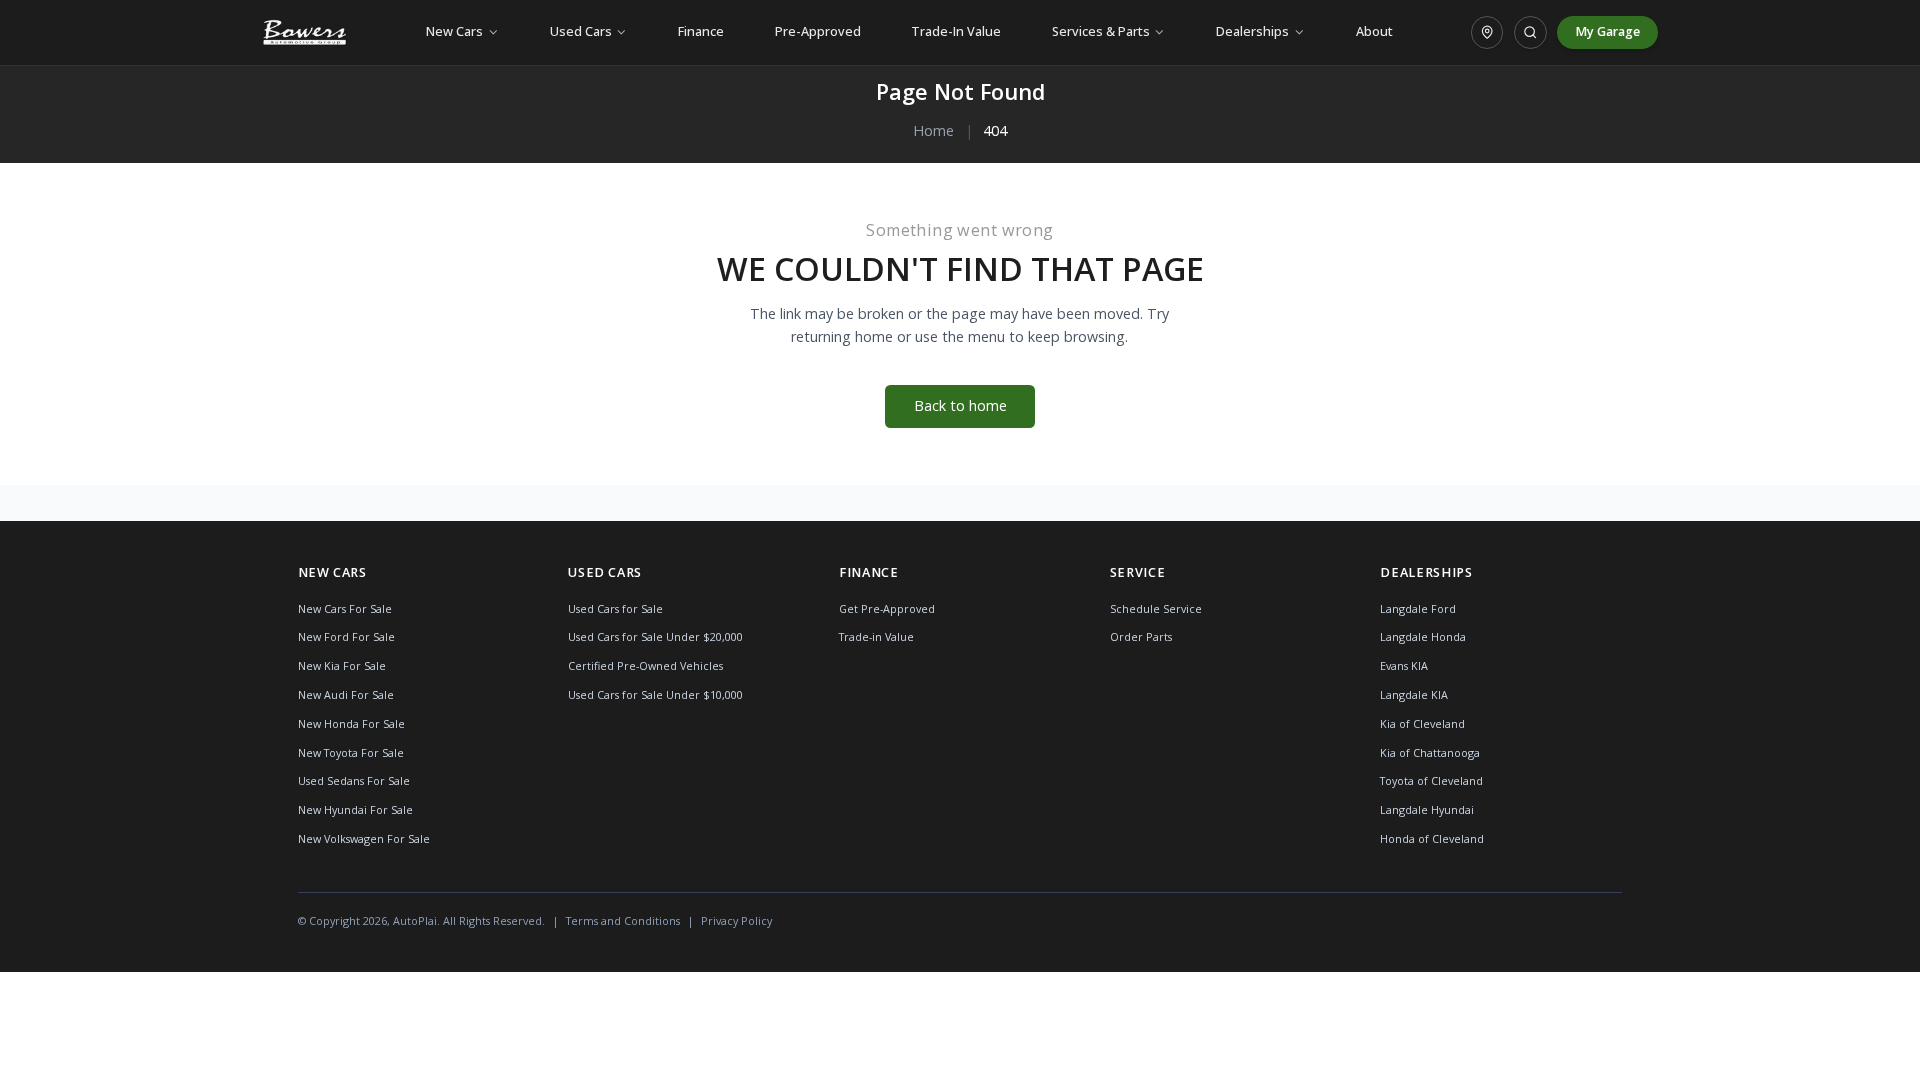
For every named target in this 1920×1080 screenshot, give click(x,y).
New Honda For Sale (351, 723)
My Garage (1607, 31)
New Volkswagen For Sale (364, 838)
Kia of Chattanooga (1430, 752)
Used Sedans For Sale (354, 780)
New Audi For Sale (346, 694)
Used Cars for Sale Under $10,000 (655, 694)
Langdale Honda (1423, 636)
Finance (701, 31)
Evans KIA (1404, 665)
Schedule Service (1156, 608)
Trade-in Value (876, 636)
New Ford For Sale (346, 636)
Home (933, 130)
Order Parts (1141, 636)
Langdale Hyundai (1427, 809)
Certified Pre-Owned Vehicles (645, 665)
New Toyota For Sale (351, 752)
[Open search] (1530, 32)
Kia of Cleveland (1422, 723)
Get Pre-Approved (887, 608)
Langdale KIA (1414, 694)
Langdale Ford (1418, 608)
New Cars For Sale (345, 608)
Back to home (960, 405)
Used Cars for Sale (615, 608)
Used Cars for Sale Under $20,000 (655, 636)
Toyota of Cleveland (1431, 780)
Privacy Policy (736, 920)
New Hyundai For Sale (355, 809)
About (1374, 31)
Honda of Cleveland (1432, 838)
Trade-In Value (956, 31)
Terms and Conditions (623, 920)
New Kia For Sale (342, 665)
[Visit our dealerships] (1487, 32)
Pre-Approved (818, 31)
